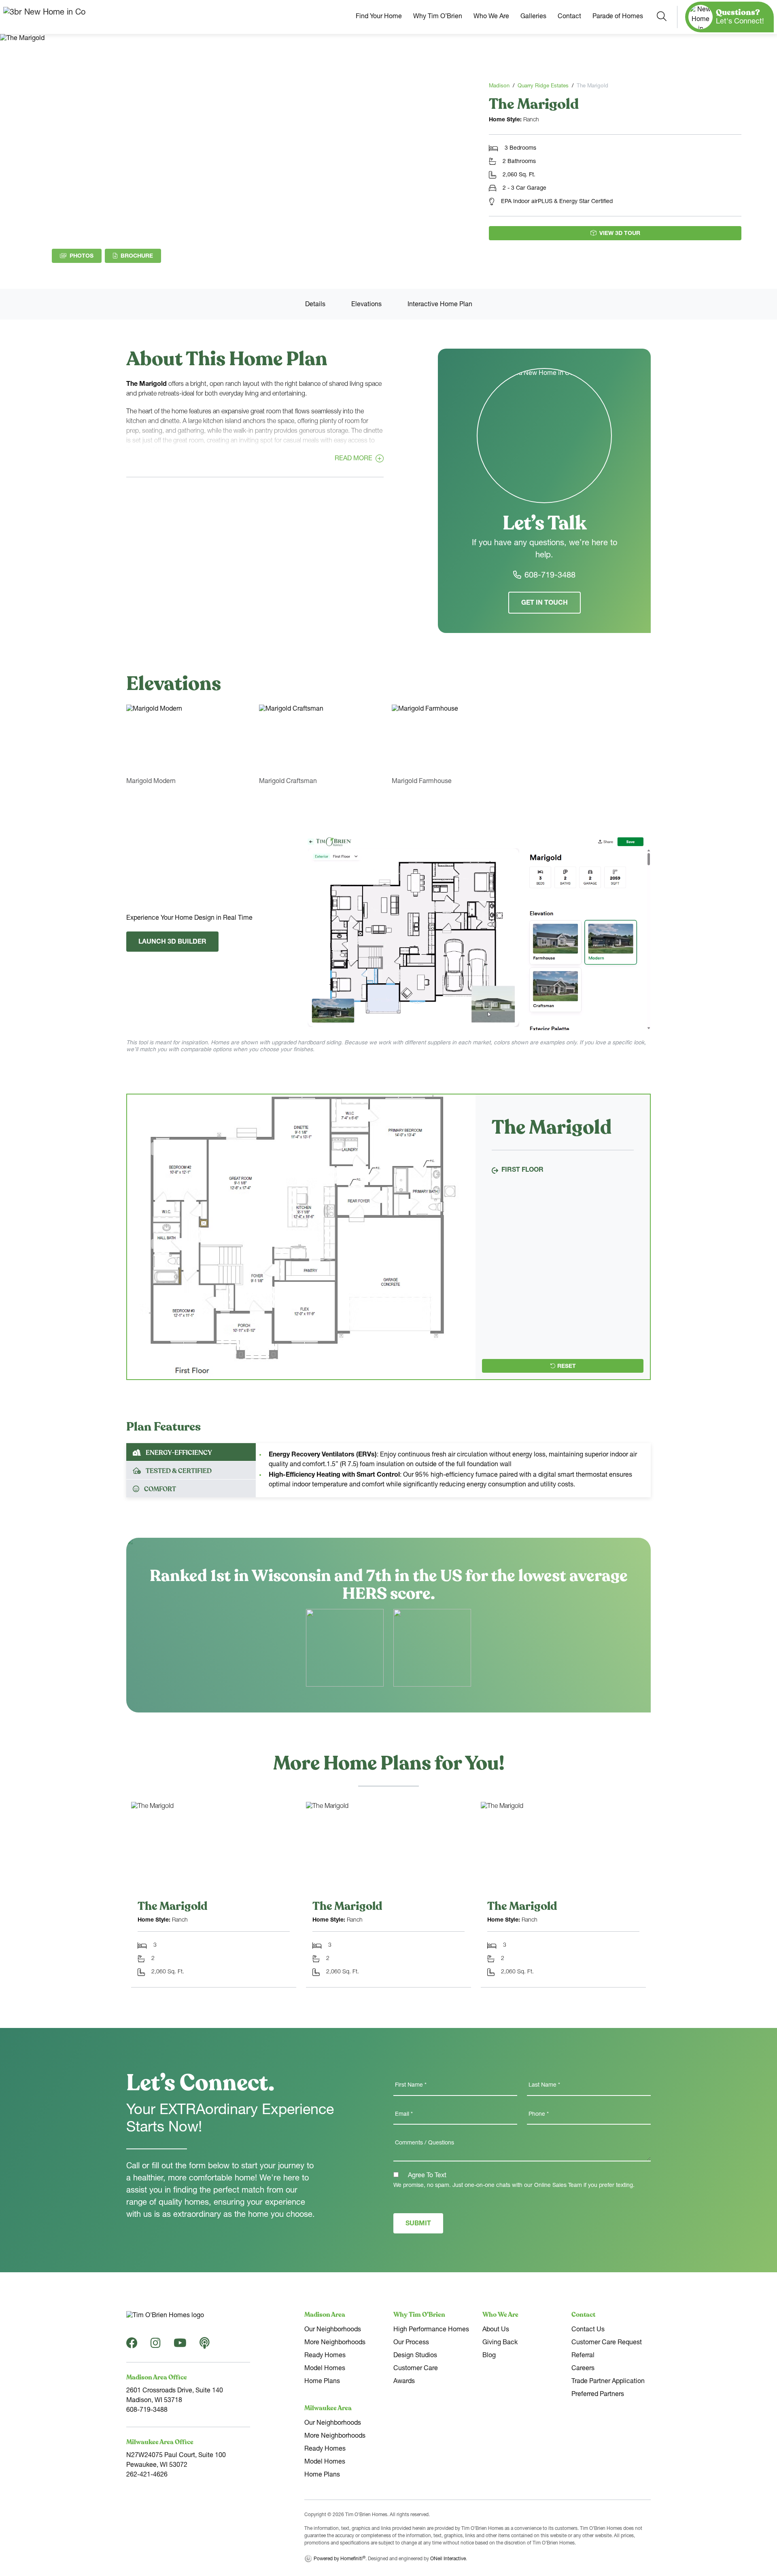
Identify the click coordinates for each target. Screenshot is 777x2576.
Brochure (141, 256)
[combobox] (662, 17)
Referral (583, 2356)
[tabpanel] (301, 1237)
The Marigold (173, 1906)
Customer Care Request (607, 2343)
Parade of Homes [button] (618, 17)
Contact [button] (569, 17)
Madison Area (325, 2315)
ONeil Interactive (448, 2559)
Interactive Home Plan (440, 305)
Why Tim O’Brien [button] (438, 17)
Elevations (366, 305)
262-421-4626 (147, 2475)
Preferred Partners (598, 2395)
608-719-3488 (550, 576)
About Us (496, 2330)
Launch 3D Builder (172, 942)
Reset (567, 1367)
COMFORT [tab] (160, 1489)
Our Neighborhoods (333, 2330)
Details (315, 305)
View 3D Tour (620, 234)
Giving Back (500, 2343)
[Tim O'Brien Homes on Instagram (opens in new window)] (156, 2346)
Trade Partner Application (608, 2382)
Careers (583, 2369)
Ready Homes (325, 2356)
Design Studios (415, 2356)
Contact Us (588, 2330)
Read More (353, 459)
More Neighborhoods (335, 2343)
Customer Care (416, 2369)
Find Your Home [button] (379, 17)
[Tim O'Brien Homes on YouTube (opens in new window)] (180, 2346)
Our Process (411, 2343)
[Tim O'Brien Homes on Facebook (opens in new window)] (132, 2346)
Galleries (533, 17)
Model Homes (325, 2369)
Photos (82, 256)
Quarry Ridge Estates (543, 86)
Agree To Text (426, 2176)
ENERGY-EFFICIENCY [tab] (179, 1453)
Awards (404, 2382)
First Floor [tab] (522, 1171)
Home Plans (322, 2382)
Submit (418, 2224)
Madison (499, 86)
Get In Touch (545, 603)
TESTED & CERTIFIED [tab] (179, 1471)
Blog (489, 2356)
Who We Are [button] (491, 17)
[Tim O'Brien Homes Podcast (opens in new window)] (205, 2346)
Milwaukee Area (328, 2408)
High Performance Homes (431, 2330)
